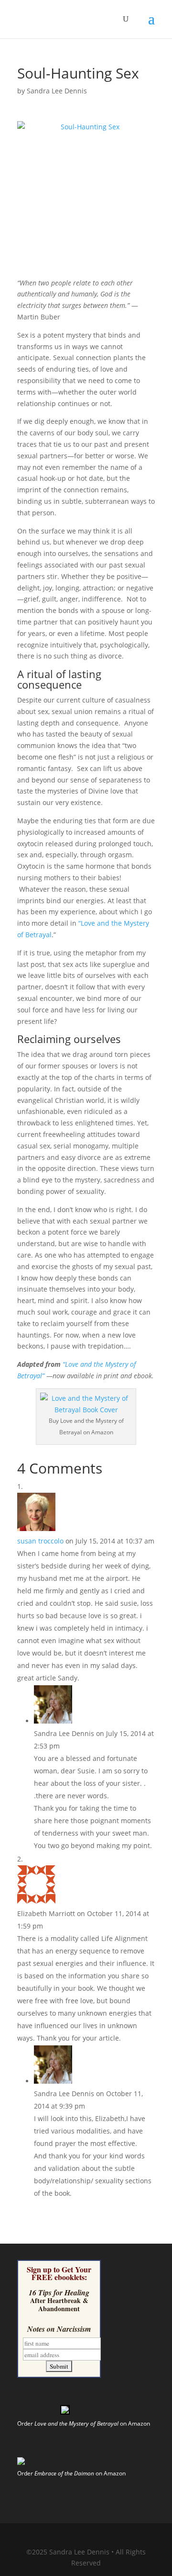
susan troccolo (40, 1541)
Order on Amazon (84, 2423)
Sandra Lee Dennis (57, 91)
